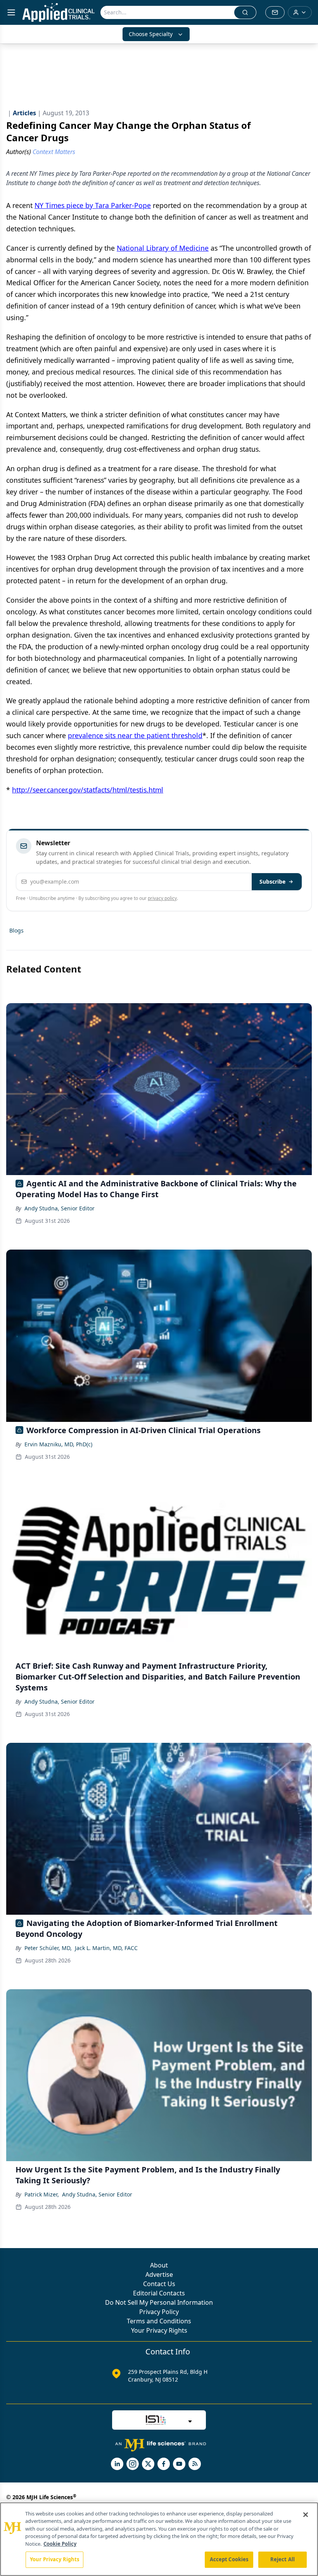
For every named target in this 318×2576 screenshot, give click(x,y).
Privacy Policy (159, 2312)
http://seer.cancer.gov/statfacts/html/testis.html (88, 790)
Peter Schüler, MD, (48, 1948)
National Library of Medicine (163, 248)
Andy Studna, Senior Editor (60, 1208)
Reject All (283, 2559)
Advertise (159, 2274)
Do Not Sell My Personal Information (159, 2302)
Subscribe (272, 881)
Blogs (16, 930)
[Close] (306, 2515)
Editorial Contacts (159, 2293)
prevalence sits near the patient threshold (135, 735)
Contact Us (159, 2284)
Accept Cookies (229, 2559)
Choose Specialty (151, 34)
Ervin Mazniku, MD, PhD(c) (58, 1444)
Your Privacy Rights (159, 2330)
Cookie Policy (60, 2544)
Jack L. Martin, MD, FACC (106, 1948)
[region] (159, 2539)
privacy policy (162, 898)
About (159, 2265)
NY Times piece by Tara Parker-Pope (93, 205)
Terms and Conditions (159, 2321)
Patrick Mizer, (42, 2194)
